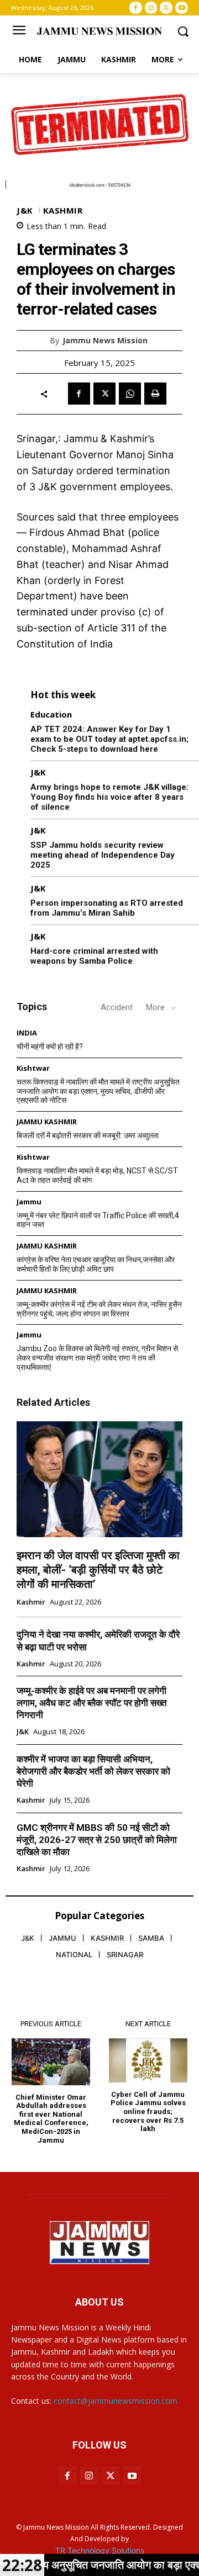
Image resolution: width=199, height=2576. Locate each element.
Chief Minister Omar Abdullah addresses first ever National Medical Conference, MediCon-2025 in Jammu (51, 2119)
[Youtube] (182, 8)
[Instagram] (151, 8)
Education (51, 715)
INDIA (27, 1033)
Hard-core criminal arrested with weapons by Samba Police (94, 956)
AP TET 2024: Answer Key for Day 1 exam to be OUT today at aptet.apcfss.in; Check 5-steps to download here (109, 739)
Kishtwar (33, 1068)
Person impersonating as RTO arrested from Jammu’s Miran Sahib (107, 908)
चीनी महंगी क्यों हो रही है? (50, 1047)
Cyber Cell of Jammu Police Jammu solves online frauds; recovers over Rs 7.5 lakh (148, 2112)
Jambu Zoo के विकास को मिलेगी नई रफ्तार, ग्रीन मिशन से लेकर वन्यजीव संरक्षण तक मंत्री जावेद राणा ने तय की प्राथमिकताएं (97, 1358)
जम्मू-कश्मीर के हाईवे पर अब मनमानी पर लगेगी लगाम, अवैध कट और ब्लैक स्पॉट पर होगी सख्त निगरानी (92, 1703)
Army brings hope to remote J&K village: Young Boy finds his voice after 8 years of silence (109, 797)
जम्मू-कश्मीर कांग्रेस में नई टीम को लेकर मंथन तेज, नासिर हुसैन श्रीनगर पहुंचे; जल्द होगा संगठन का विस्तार (99, 1309)
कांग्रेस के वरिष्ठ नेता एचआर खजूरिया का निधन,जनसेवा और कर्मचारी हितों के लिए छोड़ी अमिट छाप (96, 1264)
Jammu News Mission (105, 341)
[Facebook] (136, 8)
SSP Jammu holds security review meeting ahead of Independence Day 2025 (103, 855)
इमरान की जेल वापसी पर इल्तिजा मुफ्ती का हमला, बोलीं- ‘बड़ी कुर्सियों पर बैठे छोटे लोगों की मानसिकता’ (98, 1570)
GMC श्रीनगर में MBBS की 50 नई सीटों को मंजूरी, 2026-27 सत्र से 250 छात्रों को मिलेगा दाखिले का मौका (97, 1840)
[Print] (155, 394)
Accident (117, 1007)
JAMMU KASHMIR (47, 1122)
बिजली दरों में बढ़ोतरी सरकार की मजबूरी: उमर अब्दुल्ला (88, 1135)
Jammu (29, 1202)
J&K (25, 211)
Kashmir (63, 211)
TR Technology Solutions (100, 2550)
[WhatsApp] (130, 394)
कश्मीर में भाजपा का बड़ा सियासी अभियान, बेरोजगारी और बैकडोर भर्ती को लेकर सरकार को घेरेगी (93, 1771)
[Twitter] (166, 8)
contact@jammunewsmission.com (116, 2401)
